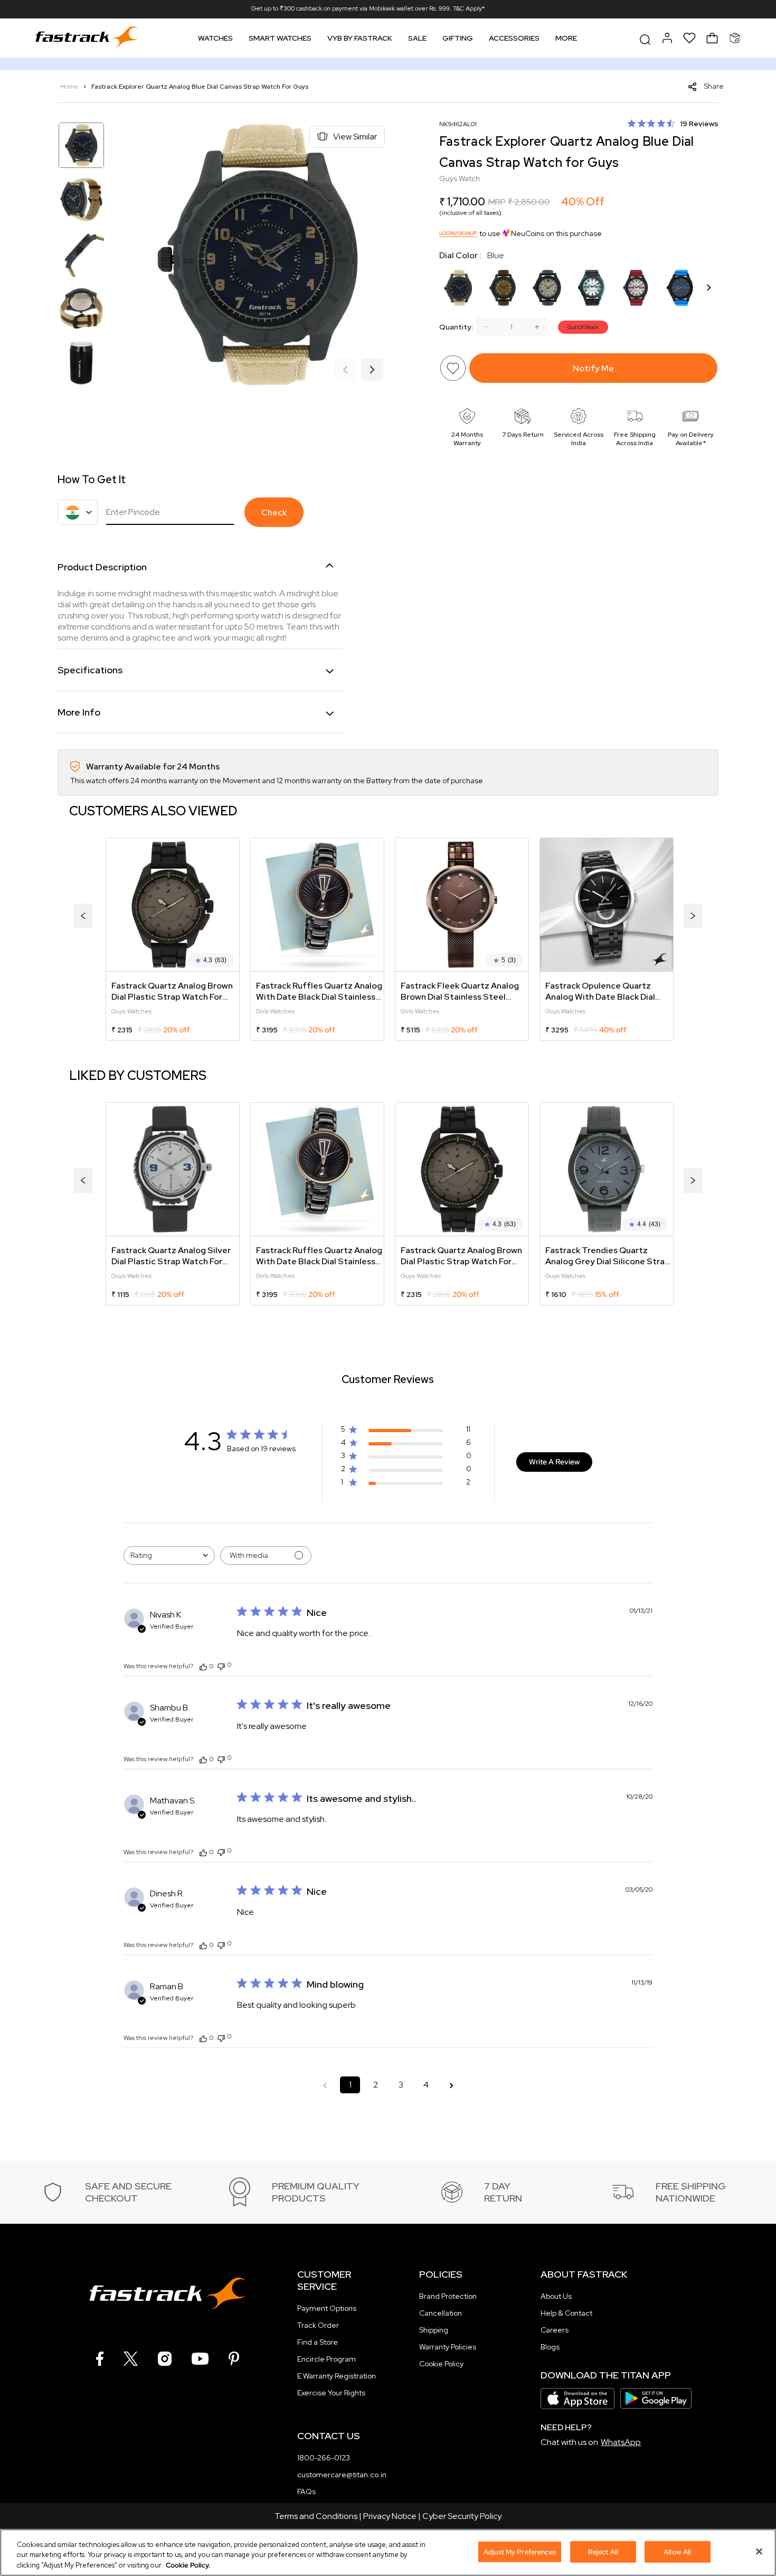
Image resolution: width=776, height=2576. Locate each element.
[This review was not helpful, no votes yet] (221, 1665)
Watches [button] (215, 38)
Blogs (550, 2347)
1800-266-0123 (324, 2458)
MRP (497, 202)
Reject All (603, 2551)
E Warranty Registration (337, 2376)
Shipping (434, 2330)
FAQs (306, 2492)
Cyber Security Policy (462, 2516)
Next (372, 370)
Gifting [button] (458, 38)
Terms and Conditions (316, 2516)
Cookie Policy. (188, 2565)
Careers (555, 2330)
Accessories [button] (514, 38)
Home (70, 87)
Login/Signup (458, 233)
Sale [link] (417, 38)
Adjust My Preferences (520, 2551)
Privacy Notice (390, 2516)
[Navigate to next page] (451, 2085)
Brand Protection (448, 2296)
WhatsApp (621, 2442)
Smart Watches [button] (280, 38)
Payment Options (327, 2308)
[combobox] (169, 1555)
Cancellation (441, 2313)
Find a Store (318, 2342)
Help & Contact (566, 2313)
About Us (556, 2296)
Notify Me (593, 368)
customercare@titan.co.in (342, 2475)
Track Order (318, 2325)
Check (274, 513)
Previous (345, 370)
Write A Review (554, 1462)
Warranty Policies (448, 2347)
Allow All (677, 2551)
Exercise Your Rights (331, 2393)
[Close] (759, 2551)
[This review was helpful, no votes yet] (203, 1666)
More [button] (566, 38)
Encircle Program (327, 2359)
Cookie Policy (441, 2364)
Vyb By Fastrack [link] (360, 38)
